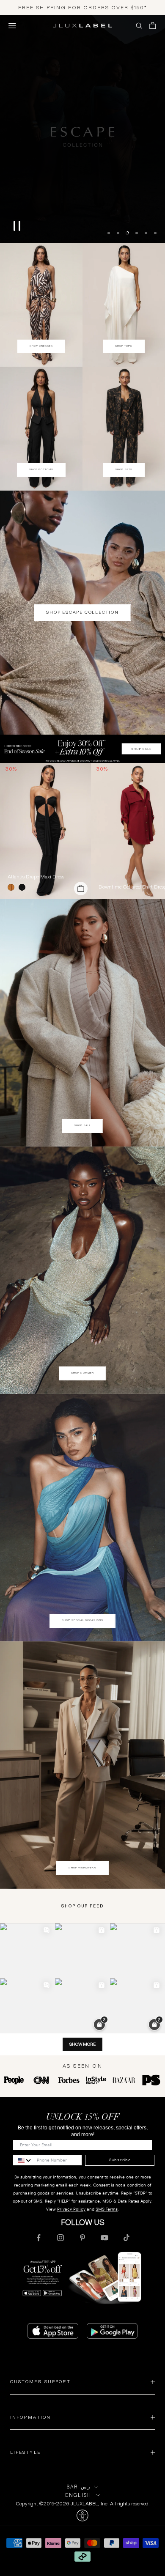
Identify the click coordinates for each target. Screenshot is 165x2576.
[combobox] (23, 2159)
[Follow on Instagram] (60, 2237)
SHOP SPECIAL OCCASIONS (82, 1619)
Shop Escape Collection (82, 611)
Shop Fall (82, 1125)
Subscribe (120, 2159)
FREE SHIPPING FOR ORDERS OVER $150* (83, 7)
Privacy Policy (71, 2208)
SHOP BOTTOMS (41, 469)
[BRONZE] (13, 886)
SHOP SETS (124, 469)
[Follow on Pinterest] (82, 2237)
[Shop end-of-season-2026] (82, 129)
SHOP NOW (82, 241)
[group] (82, 748)
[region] (82, 129)
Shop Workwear (82, 1867)
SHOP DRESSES (41, 345)
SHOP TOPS (124, 345)
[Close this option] (82, 2515)
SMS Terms (107, 2208)
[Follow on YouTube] (104, 2237)
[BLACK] (24, 886)
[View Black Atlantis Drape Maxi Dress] (45, 830)
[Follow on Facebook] (38, 2237)
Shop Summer (82, 1372)
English (78, 2494)
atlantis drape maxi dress (36, 876)
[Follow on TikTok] (126, 2237)
